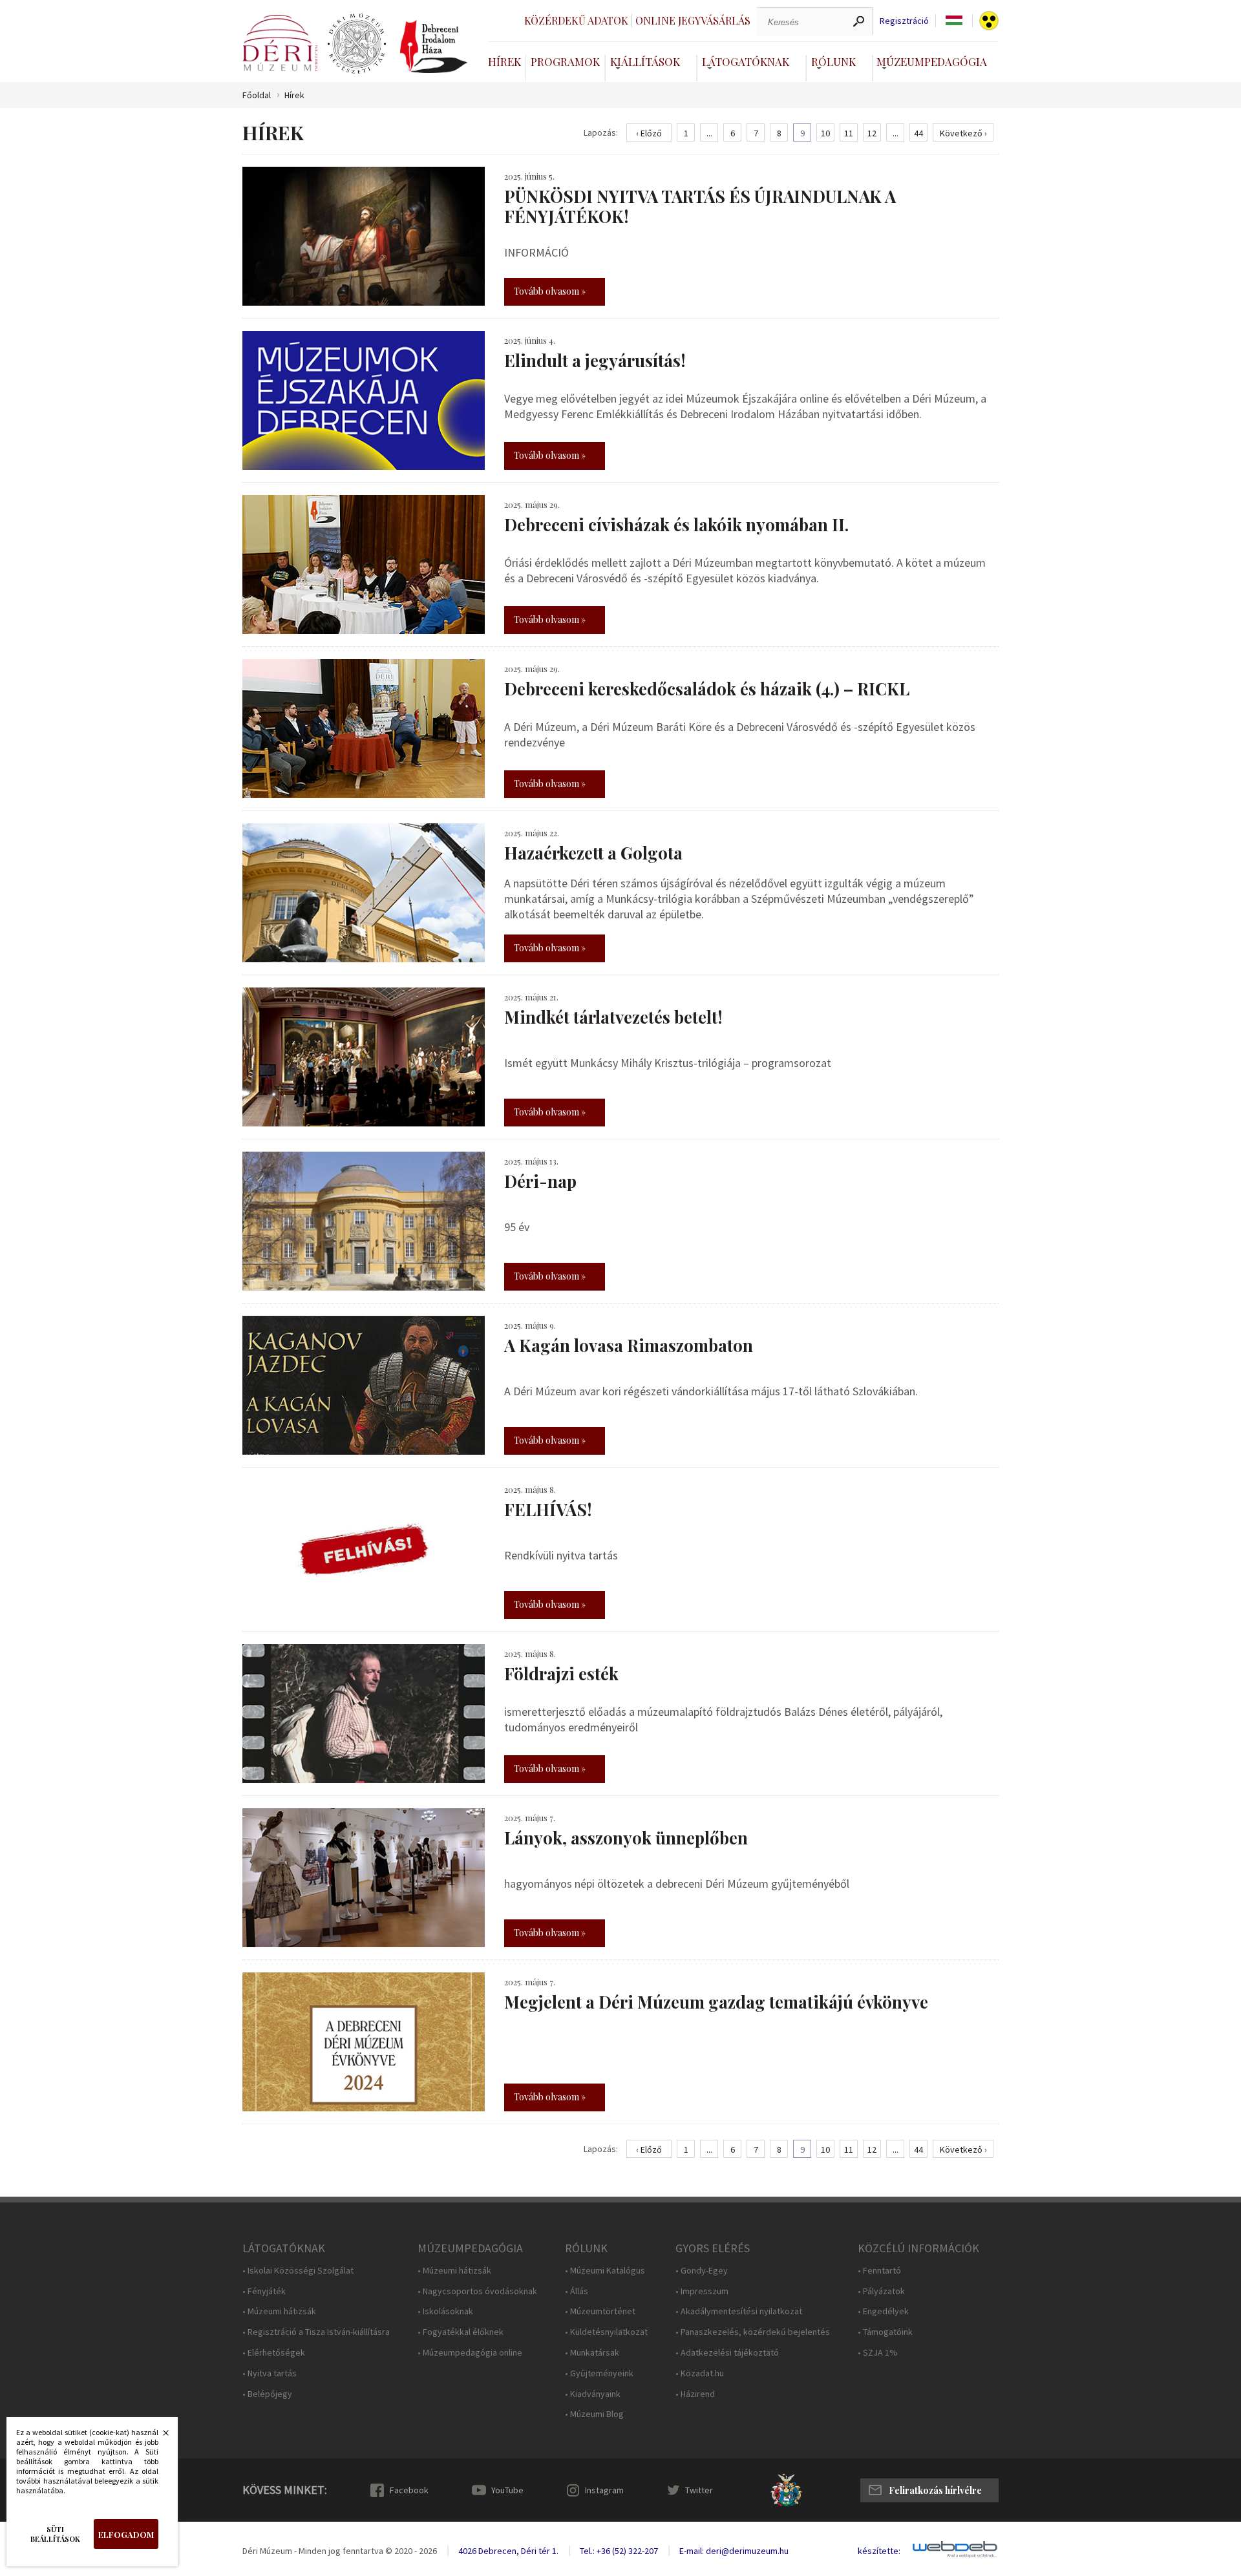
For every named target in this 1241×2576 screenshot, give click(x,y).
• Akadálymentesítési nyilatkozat (739, 2311)
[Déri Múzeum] (280, 43)
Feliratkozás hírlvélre (935, 2490)
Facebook (409, 2490)
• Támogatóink (885, 2332)
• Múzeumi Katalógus (605, 2271)
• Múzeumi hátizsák (279, 2311)
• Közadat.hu (700, 2373)
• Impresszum (702, 2291)
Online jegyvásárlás (693, 20)
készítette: (879, 2551)
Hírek (504, 61)
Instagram (604, 2490)
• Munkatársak (592, 2353)
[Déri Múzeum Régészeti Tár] (357, 44)
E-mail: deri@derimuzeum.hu (734, 2551)
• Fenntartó (879, 2271)
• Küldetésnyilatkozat (606, 2332)
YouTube (507, 2490)
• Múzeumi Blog (594, 2414)
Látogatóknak (746, 61)
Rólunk (833, 61)
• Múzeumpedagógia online (470, 2353)
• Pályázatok (881, 2291)
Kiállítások (645, 61)
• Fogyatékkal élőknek (461, 2332)
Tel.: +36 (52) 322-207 (619, 2551)
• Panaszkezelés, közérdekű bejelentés (753, 2332)
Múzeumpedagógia (932, 61)
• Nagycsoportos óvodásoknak (477, 2291)
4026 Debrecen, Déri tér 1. (508, 2551)
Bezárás (159, 2436)
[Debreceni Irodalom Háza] (434, 47)
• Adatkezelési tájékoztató (727, 2353)
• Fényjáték (264, 2291)
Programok (565, 61)
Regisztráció (904, 21)
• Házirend (695, 2394)
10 (825, 133)
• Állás (577, 2291)
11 (849, 133)
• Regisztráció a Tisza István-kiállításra (316, 2332)
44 (918, 133)
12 (872, 133)
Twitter (699, 2490)
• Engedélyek (883, 2311)
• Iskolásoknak (445, 2311)
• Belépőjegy (267, 2394)
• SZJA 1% (878, 2353)
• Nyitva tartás (270, 2373)
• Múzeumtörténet (600, 2311)
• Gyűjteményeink (599, 2373)
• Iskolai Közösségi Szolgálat (298, 2271)
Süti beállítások (55, 2534)
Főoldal (257, 95)
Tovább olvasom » (550, 291)
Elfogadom (126, 2534)
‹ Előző (649, 133)
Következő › (963, 133)
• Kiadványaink (593, 2394)
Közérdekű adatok (576, 20)
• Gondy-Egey (702, 2271)
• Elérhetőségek (274, 2353)
